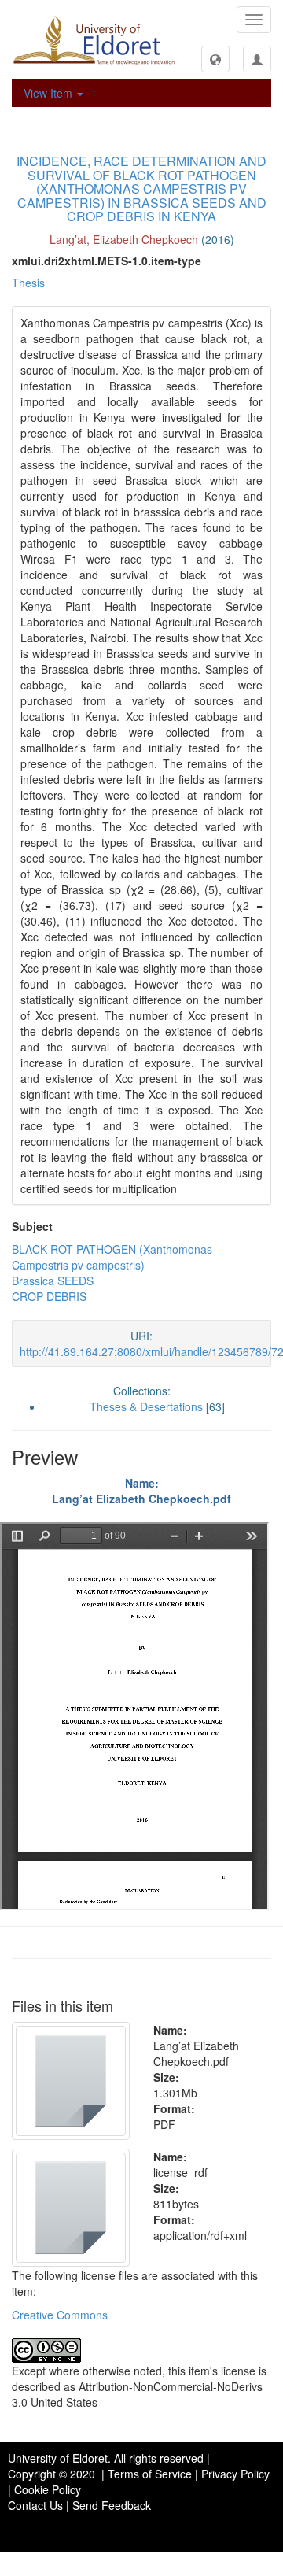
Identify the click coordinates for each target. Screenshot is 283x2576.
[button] (215, 59)
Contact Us (35, 2505)
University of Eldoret (58, 2458)
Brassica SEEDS (53, 1281)
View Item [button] (50, 93)
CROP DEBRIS (49, 1296)
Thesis (28, 283)
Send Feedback (112, 2505)
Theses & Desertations (146, 1406)
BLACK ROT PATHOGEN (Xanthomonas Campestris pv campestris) (112, 1257)
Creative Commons (60, 2315)
